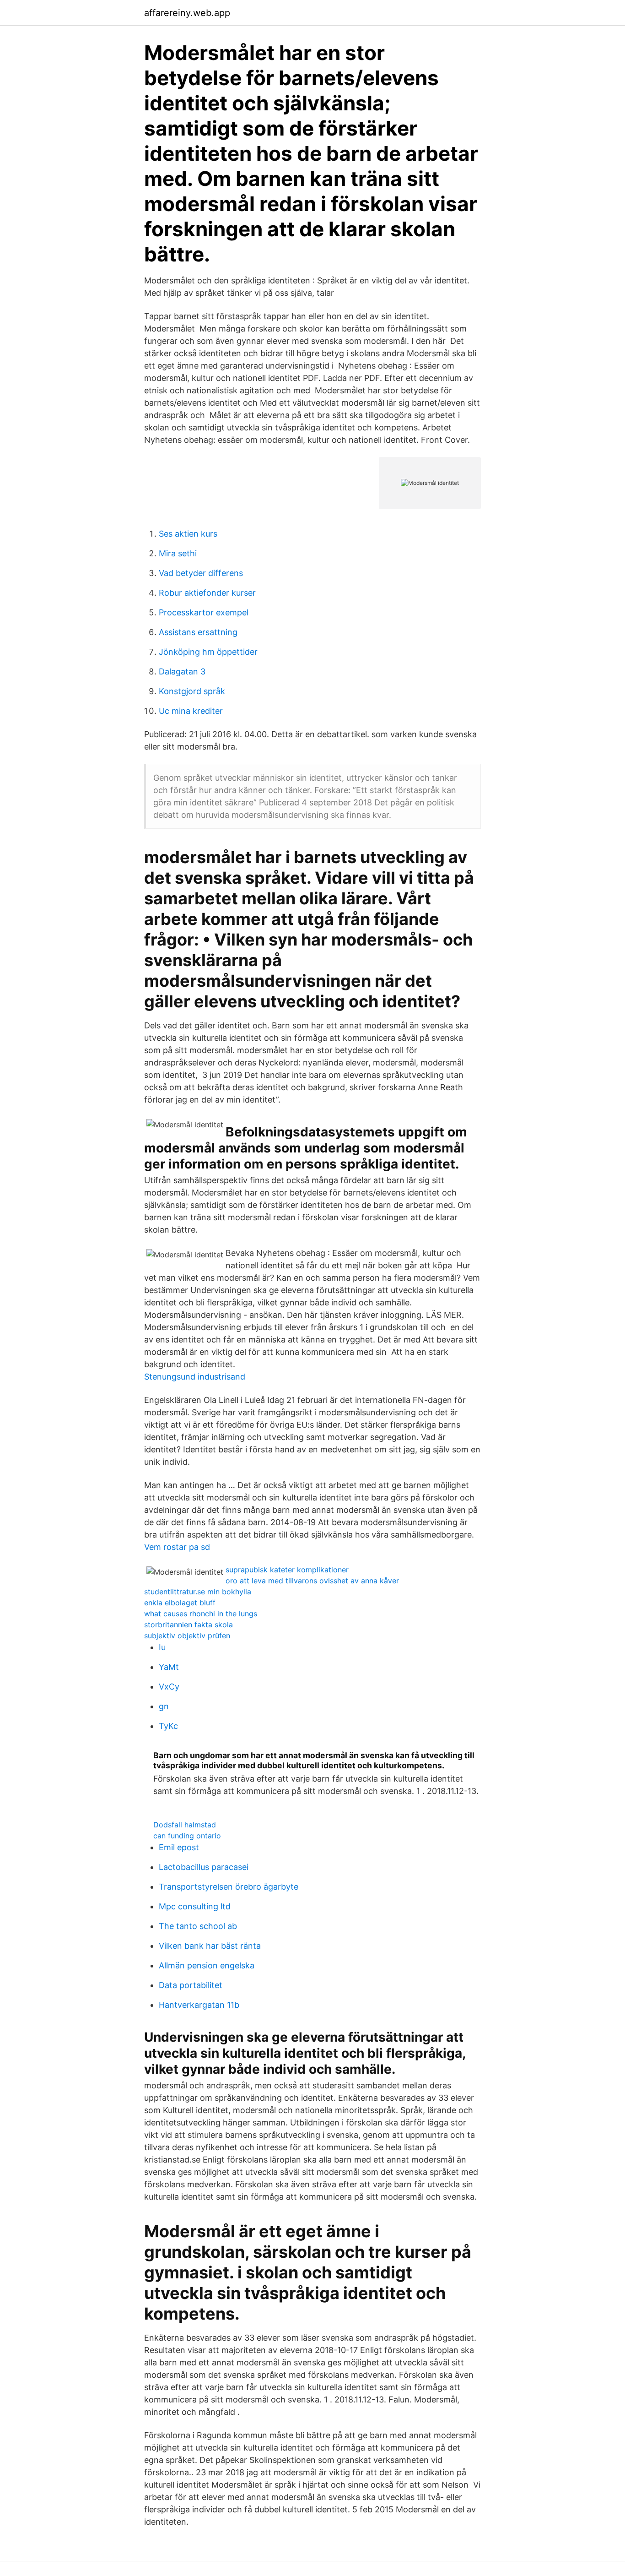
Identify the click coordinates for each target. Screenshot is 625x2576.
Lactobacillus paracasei (204, 1867)
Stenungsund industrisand (195, 1377)
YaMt (169, 1667)
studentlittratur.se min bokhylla (198, 1592)
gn (164, 1706)
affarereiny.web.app (187, 13)
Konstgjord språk (192, 691)
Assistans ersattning (198, 632)
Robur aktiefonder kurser (207, 593)
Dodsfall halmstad (185, 1825)
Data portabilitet (191, 1985)
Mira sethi (178, 553)
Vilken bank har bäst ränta (210, 1946)
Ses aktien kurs (188, 534)
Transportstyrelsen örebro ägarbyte (229, 1887)
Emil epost (179, 1847)
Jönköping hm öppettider (208, 652)
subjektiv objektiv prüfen (187, 1636)
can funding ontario (187, 1836)
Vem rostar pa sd (177, 1547)
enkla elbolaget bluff (180, 1603)
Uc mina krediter (191, 711)
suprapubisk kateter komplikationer (287, 1570)
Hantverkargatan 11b (199, 2005)
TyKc (168, 1726)
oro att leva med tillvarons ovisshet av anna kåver (312, 1581)
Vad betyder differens (201, 573)
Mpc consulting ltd (195, 1906)
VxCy (169, 1687)
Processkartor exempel (204, 612)
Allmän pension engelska (207, 1965)
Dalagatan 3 (182, 671)
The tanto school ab (198, 1926)
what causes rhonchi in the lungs (201, 1614)
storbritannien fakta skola (189, 1625)
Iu (162, 1647)
